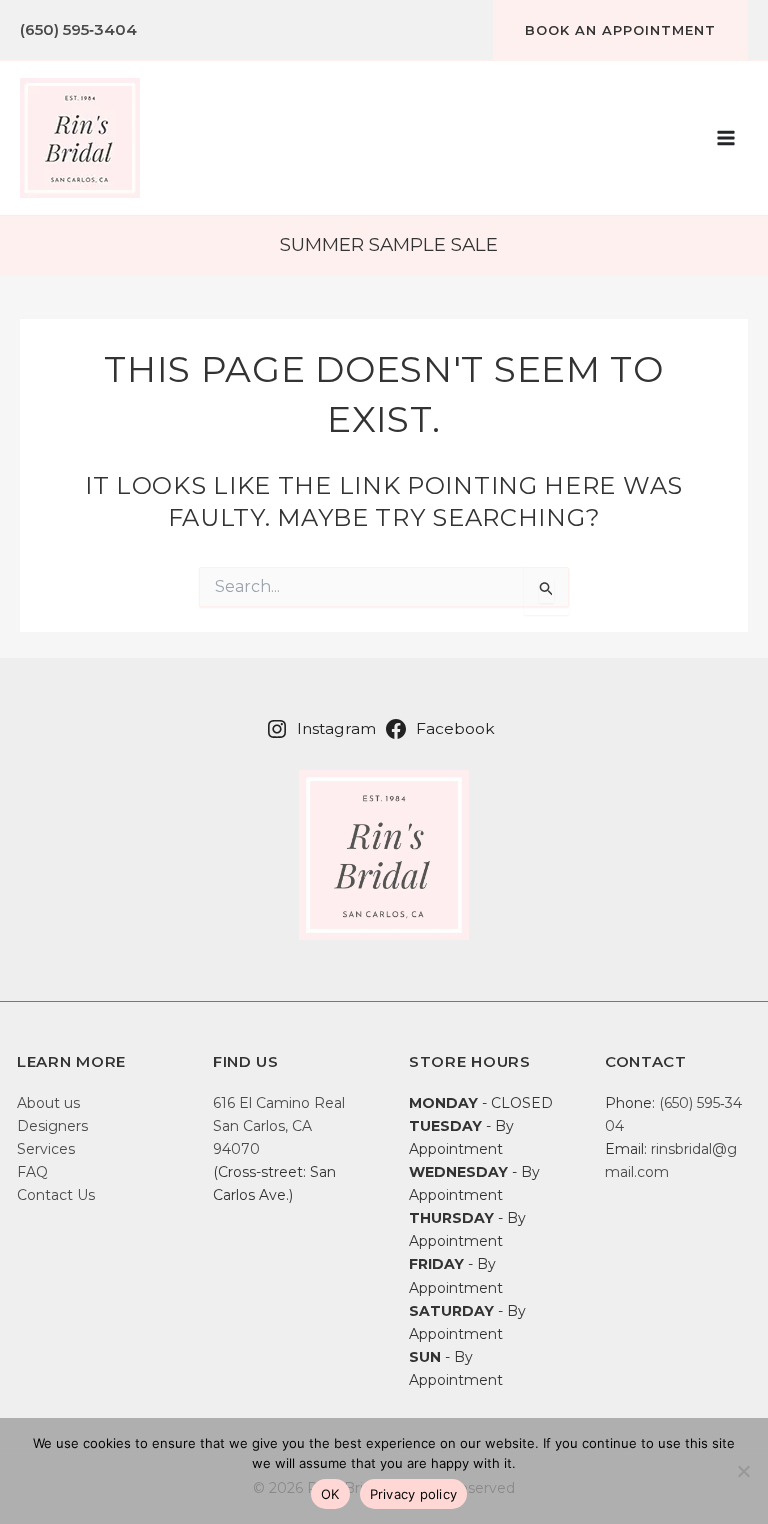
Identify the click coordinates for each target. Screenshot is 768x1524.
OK (330, 1494)
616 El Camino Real (279, 1103)
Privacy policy (414, 1494)
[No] (743, 1471)
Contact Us (56, 1195)
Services (46, 1149)
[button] (620, 30)
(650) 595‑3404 (78, 29)
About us (48, 1103)
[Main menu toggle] (726, 138)
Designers (52, 1126)
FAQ (32, 1172)
